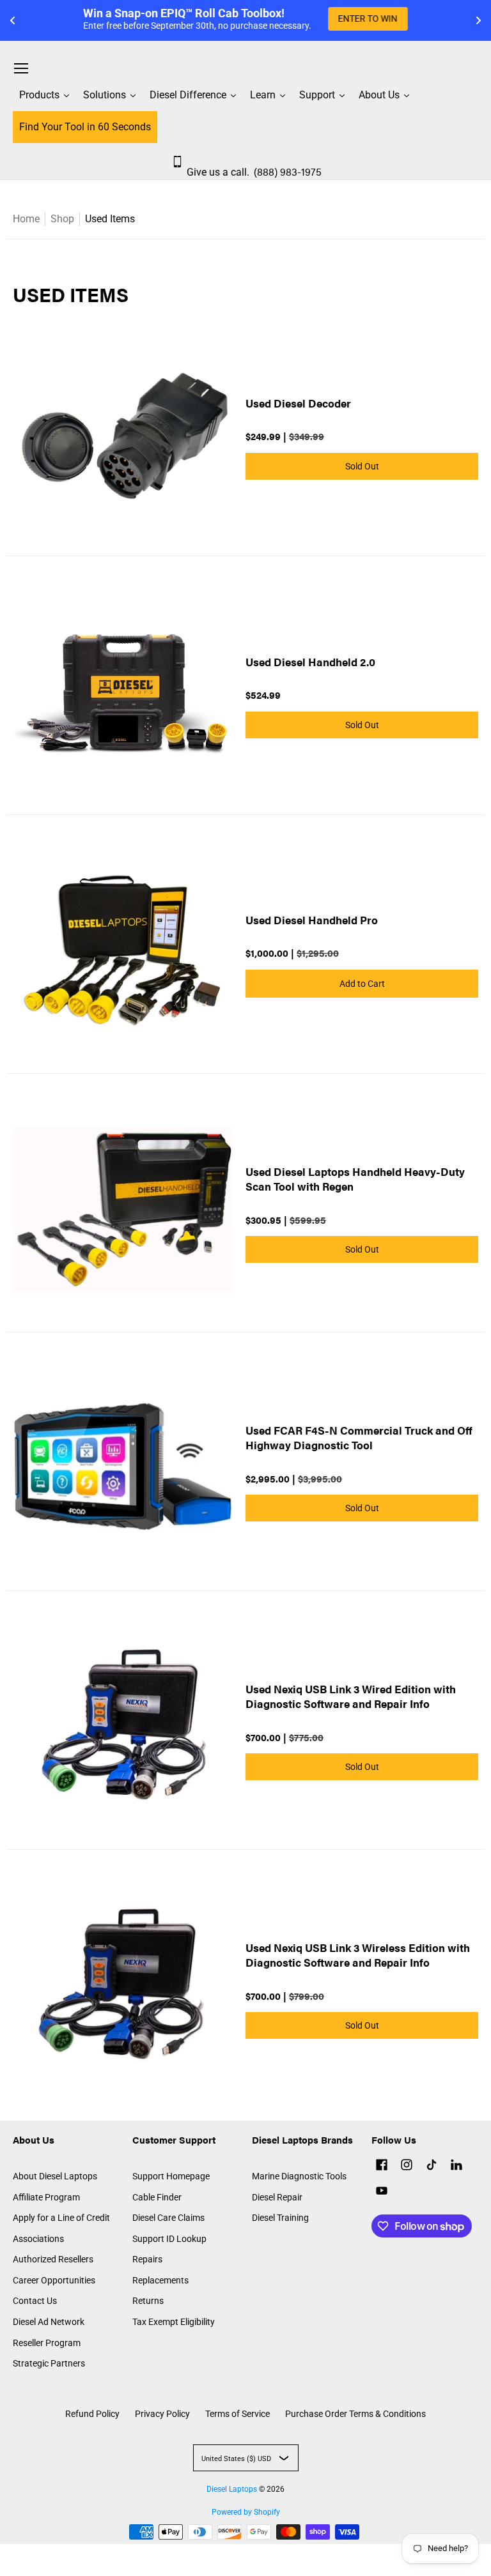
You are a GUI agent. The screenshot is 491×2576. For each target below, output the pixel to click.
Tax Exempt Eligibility (174, 2322)
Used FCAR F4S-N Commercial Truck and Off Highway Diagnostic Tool (359, 1437)
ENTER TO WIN (368, 19)
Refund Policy (92, 2414)
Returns (148, 2301)
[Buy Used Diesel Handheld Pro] (123, 950)
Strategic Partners (49, 2363)
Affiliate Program (46, 2197)
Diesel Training (280, 2218)
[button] (382, 2166)
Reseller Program (47, 2343)
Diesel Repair (277, 2197)
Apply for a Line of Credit (61, 2218)
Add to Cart (362, 984)
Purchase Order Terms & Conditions (355, 2414)
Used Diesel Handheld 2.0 (310, 662)
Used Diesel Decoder (298, 403)
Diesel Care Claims (168, 2218)
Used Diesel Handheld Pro (312, 920)
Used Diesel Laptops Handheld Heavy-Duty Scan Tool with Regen (355, 1179)
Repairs (147, 2259)
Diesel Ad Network (49, 2322)
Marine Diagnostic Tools (299, 2176)
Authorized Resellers (53, 2259)
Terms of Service (238, 2414)
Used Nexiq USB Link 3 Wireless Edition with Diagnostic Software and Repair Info (358, 1955)
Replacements (160, 2280)
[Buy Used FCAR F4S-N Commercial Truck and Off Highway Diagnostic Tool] (123, 1468)
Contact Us (35, 2301)
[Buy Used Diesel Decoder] (123, 433)
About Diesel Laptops (55, 2176)
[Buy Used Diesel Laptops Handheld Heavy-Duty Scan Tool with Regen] (123, 1209)
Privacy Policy (162, 2414)
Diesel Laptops (232, 2489)
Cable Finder (157, 2197)
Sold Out (362, 466)
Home (26, 219)
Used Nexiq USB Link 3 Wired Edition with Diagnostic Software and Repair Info (351, 1696)
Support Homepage (171, 2176)
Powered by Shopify (246, 2512)
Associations (38, 2239)
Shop (62, 219)
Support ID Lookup (169, 2239)
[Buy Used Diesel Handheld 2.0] (123, 692)
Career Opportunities (54, 2280)
